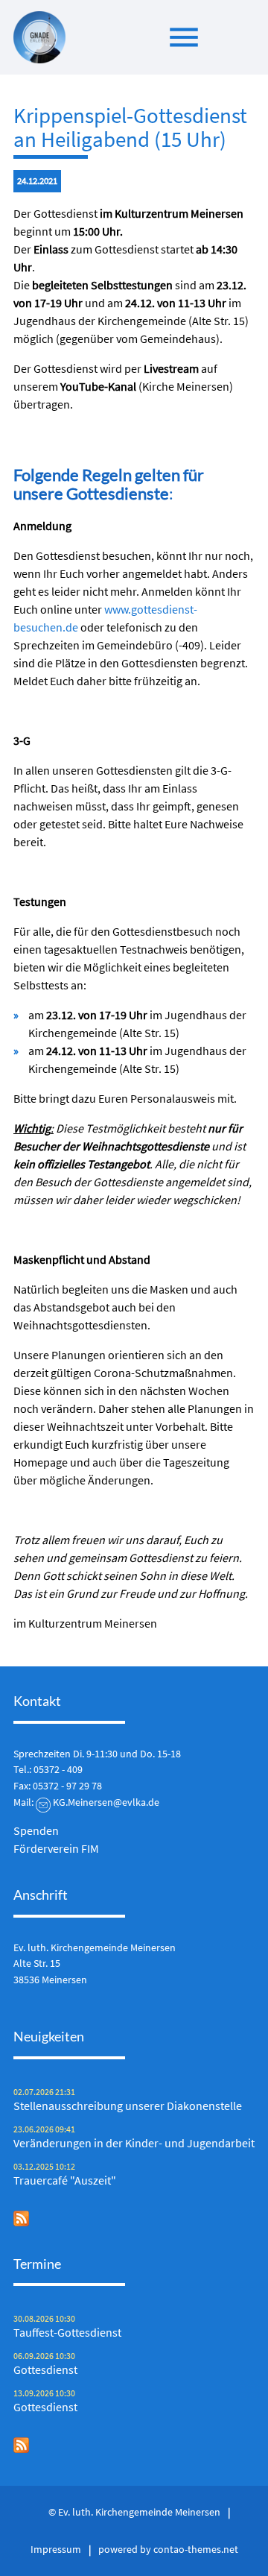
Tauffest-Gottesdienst (67, 2332)
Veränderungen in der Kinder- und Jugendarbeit (134, 2143)
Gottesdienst (45, 2369)
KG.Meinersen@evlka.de (106, 1802)
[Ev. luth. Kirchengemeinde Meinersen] (39, 37)
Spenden (36, 1830)
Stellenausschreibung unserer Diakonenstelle (128, 2106)
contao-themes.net (196, 2549)
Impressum (56, 2549)
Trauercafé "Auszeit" (65, 2180)
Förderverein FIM (56, 1848)
